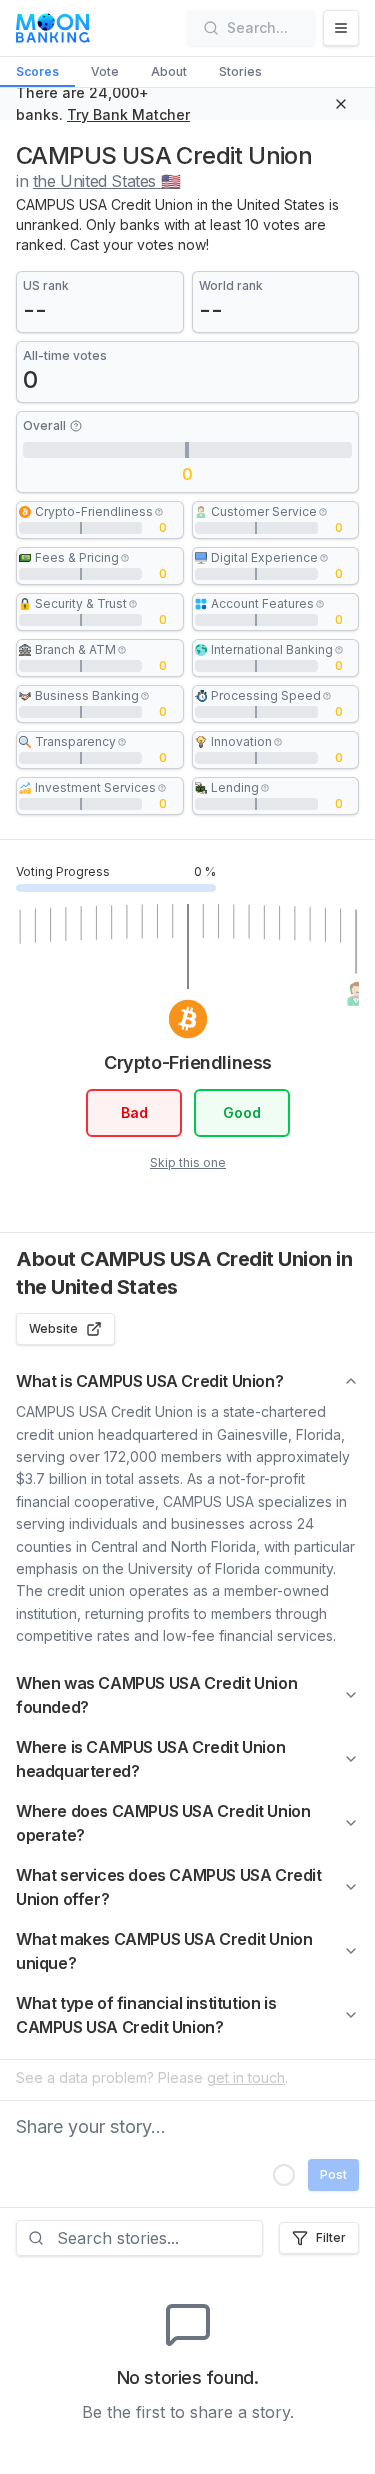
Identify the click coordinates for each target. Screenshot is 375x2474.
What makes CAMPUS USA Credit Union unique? (164, 1951)
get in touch (246, 2077)
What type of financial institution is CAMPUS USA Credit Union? (146, 2015)
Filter (331, 2237)
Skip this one (188, 1162)
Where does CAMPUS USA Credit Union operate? (163, 1823)
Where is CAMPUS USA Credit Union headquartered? (150, 1759)
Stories (240, 71)
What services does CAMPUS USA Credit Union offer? (169, 1887)
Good (241, 1112)
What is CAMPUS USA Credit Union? (149, 1381)
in (98, 181)
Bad (133, 1112)
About (169, 71)
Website (53, 1328)
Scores (37, 71)
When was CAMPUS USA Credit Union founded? (156, 1695)
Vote (105, 71)
